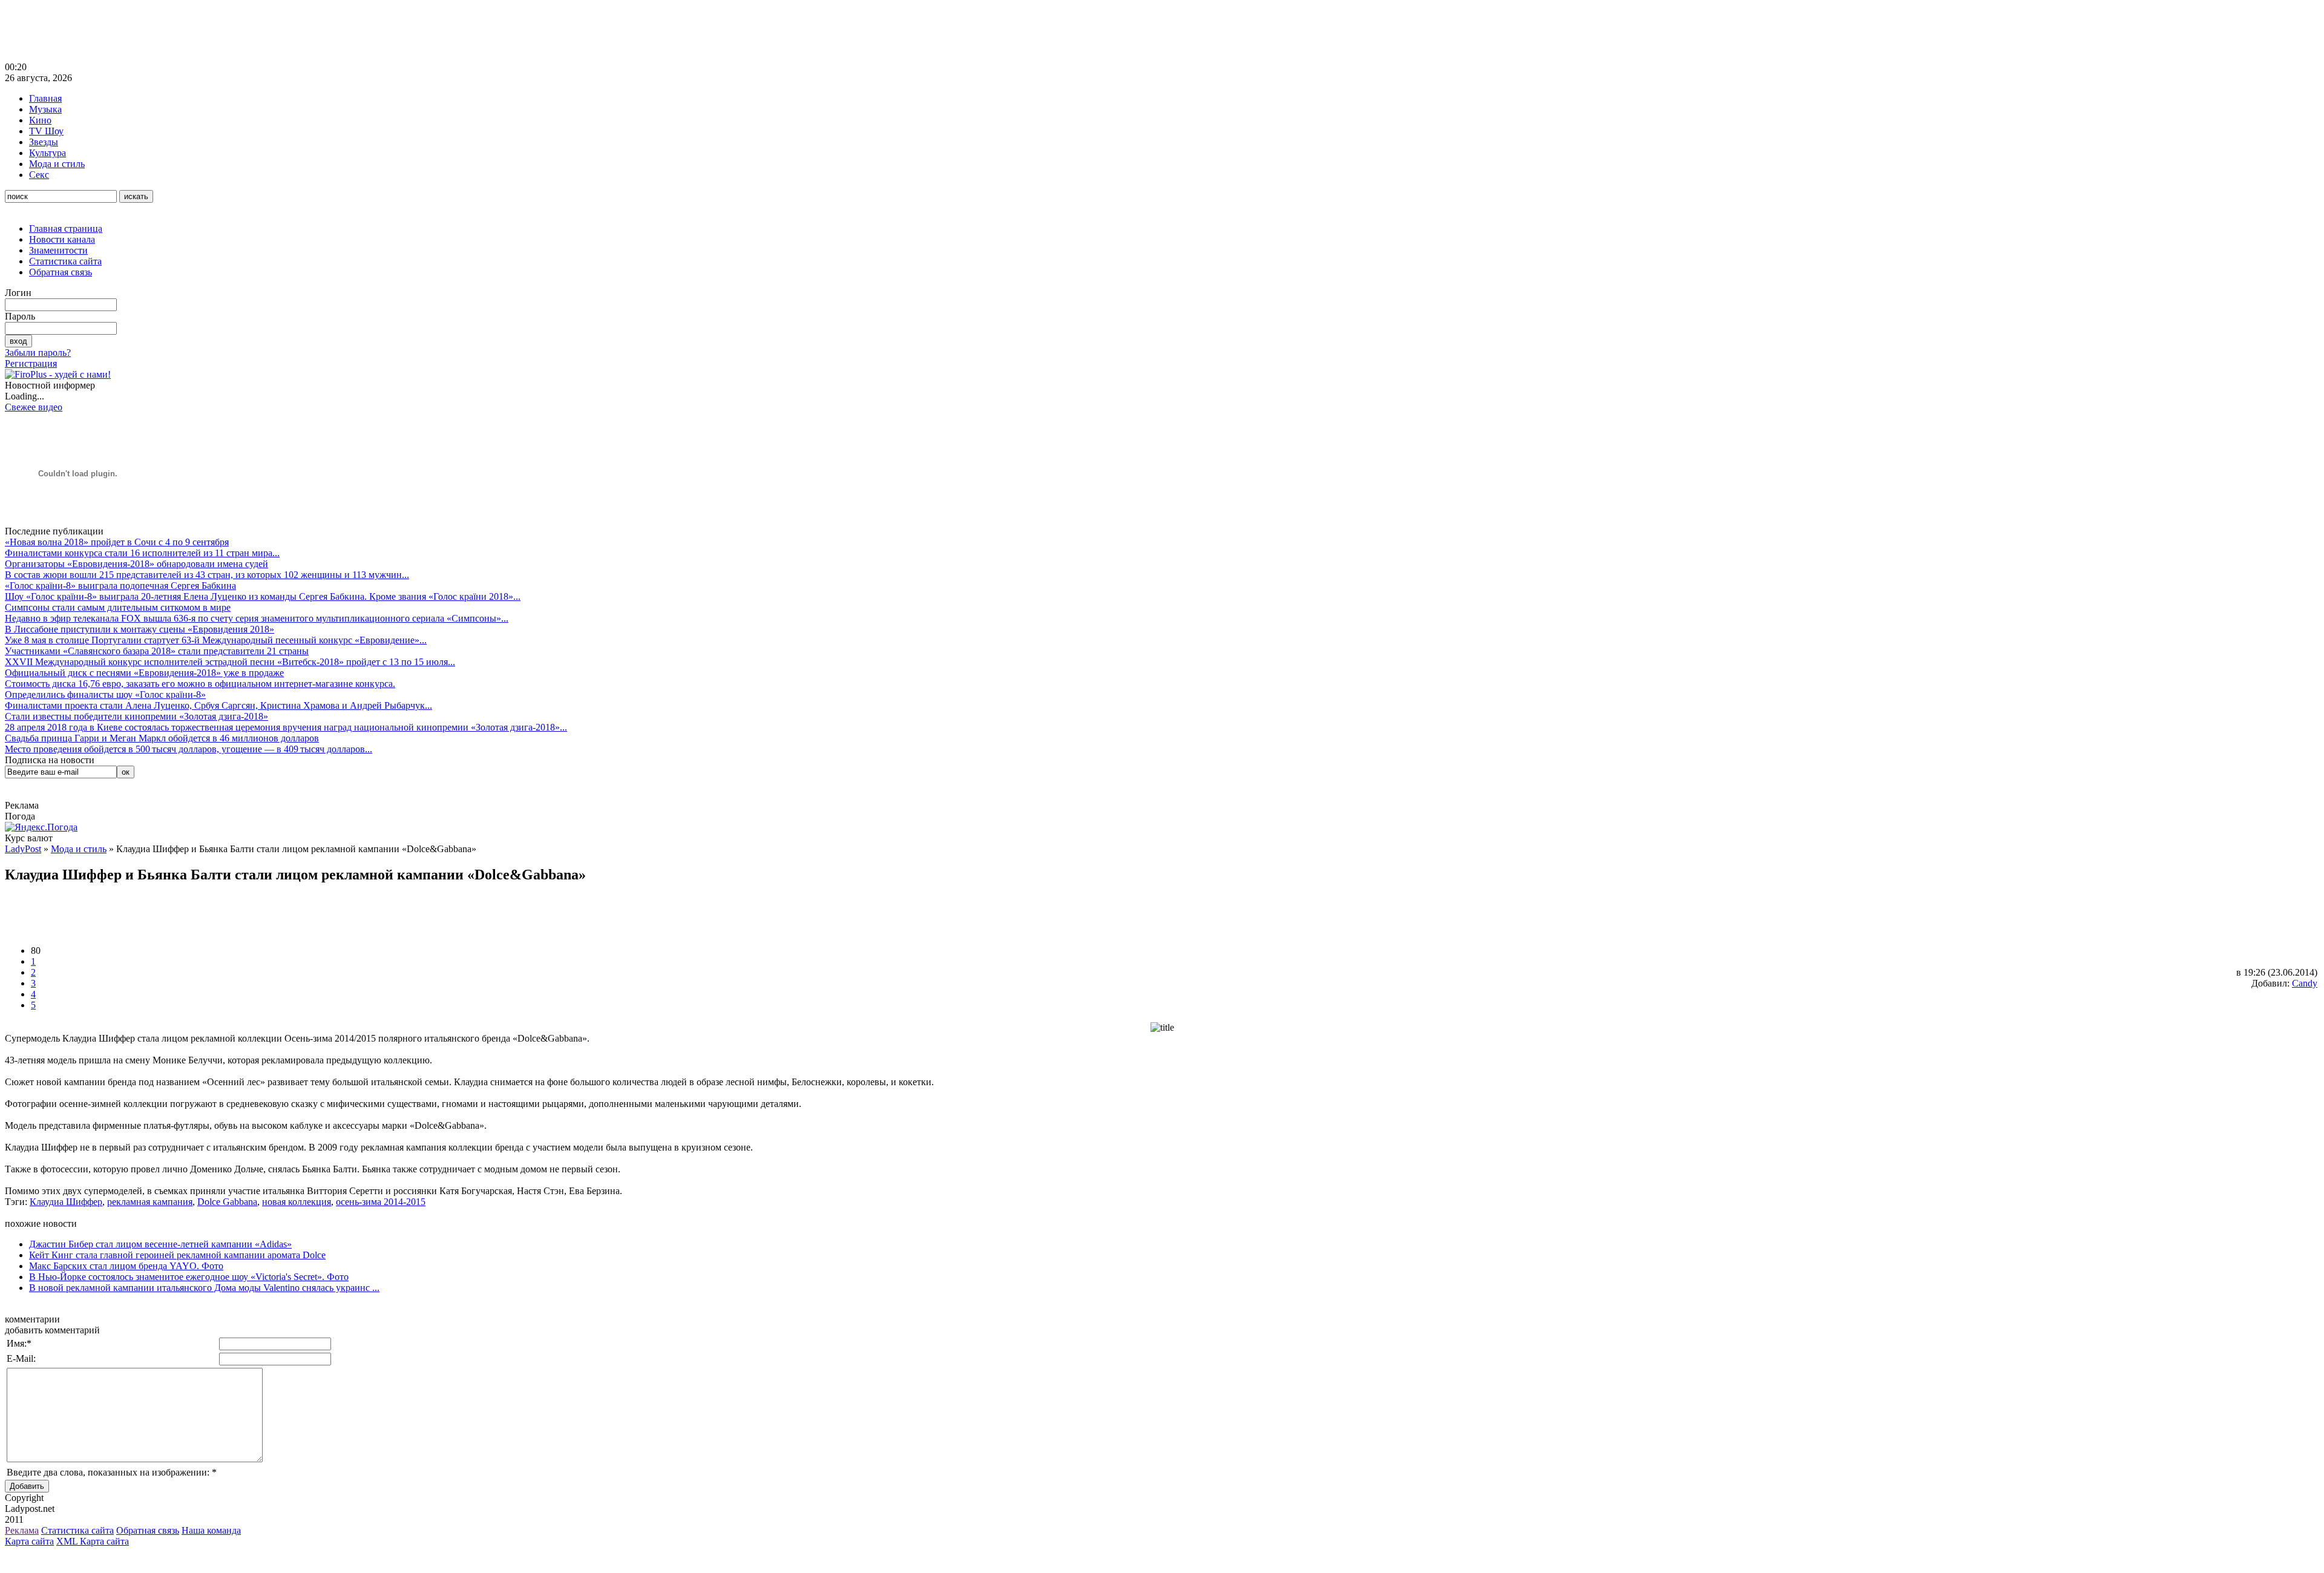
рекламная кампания (150, 1202)
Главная (45, 98)
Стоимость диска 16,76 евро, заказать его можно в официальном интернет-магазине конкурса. (200, 684)
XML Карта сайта (93, 1541)
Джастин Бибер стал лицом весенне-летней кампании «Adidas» (160, 1244)
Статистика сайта (65, 261)
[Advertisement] (225, 32)
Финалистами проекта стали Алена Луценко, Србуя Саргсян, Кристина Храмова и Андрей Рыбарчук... (218, 705)
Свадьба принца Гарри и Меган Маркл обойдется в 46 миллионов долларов (162, 738)
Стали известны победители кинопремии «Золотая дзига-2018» (136, 716)
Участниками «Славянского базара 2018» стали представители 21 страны (157, 651)
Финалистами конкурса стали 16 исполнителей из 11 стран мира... (142, 553)
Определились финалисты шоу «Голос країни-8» (105, 695)
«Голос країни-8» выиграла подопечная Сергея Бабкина (120, 586)
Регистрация (31, 363)
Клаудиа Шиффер (66, 1202)
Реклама (22, 1530)
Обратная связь (61, 272)
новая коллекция (297, 1202)
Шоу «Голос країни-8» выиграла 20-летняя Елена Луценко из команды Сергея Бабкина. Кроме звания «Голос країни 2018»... (263, 596)
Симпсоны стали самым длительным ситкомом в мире (118, 607)
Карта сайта (29, 1541)
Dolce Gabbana (227, 1202)
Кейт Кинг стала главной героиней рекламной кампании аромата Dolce (177, 1255)
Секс (39, 175)
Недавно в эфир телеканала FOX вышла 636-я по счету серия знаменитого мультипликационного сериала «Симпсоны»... (257, 618)
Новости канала (62, 239)
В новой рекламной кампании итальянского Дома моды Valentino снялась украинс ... (204, 1288)
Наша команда (211, 1530)
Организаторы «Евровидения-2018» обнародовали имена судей (136, 564)
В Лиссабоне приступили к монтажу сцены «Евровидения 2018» (140, 629)
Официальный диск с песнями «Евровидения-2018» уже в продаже (144, 673)
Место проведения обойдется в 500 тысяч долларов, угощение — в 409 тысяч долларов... (189, 749)
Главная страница (66, 228)
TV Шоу (46, 131)
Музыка (45, 109)
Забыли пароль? (38, 353)
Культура (48, 153)
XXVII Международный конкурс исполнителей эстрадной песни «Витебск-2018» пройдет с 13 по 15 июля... (230, 662)
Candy (2305, 983)
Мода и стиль (57, 164)
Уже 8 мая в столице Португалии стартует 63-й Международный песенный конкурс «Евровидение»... (216, 640)
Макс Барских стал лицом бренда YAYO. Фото (126, 1266)
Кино (40, 120)
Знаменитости (58, 250)
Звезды (44, 142)
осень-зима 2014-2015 (381, 1202)
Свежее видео (34, 407)
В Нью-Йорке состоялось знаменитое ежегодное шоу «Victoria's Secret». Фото (189, 1277)
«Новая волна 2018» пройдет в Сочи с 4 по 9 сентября (117, 542)
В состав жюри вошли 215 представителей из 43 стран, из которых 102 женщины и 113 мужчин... (207, 575)
